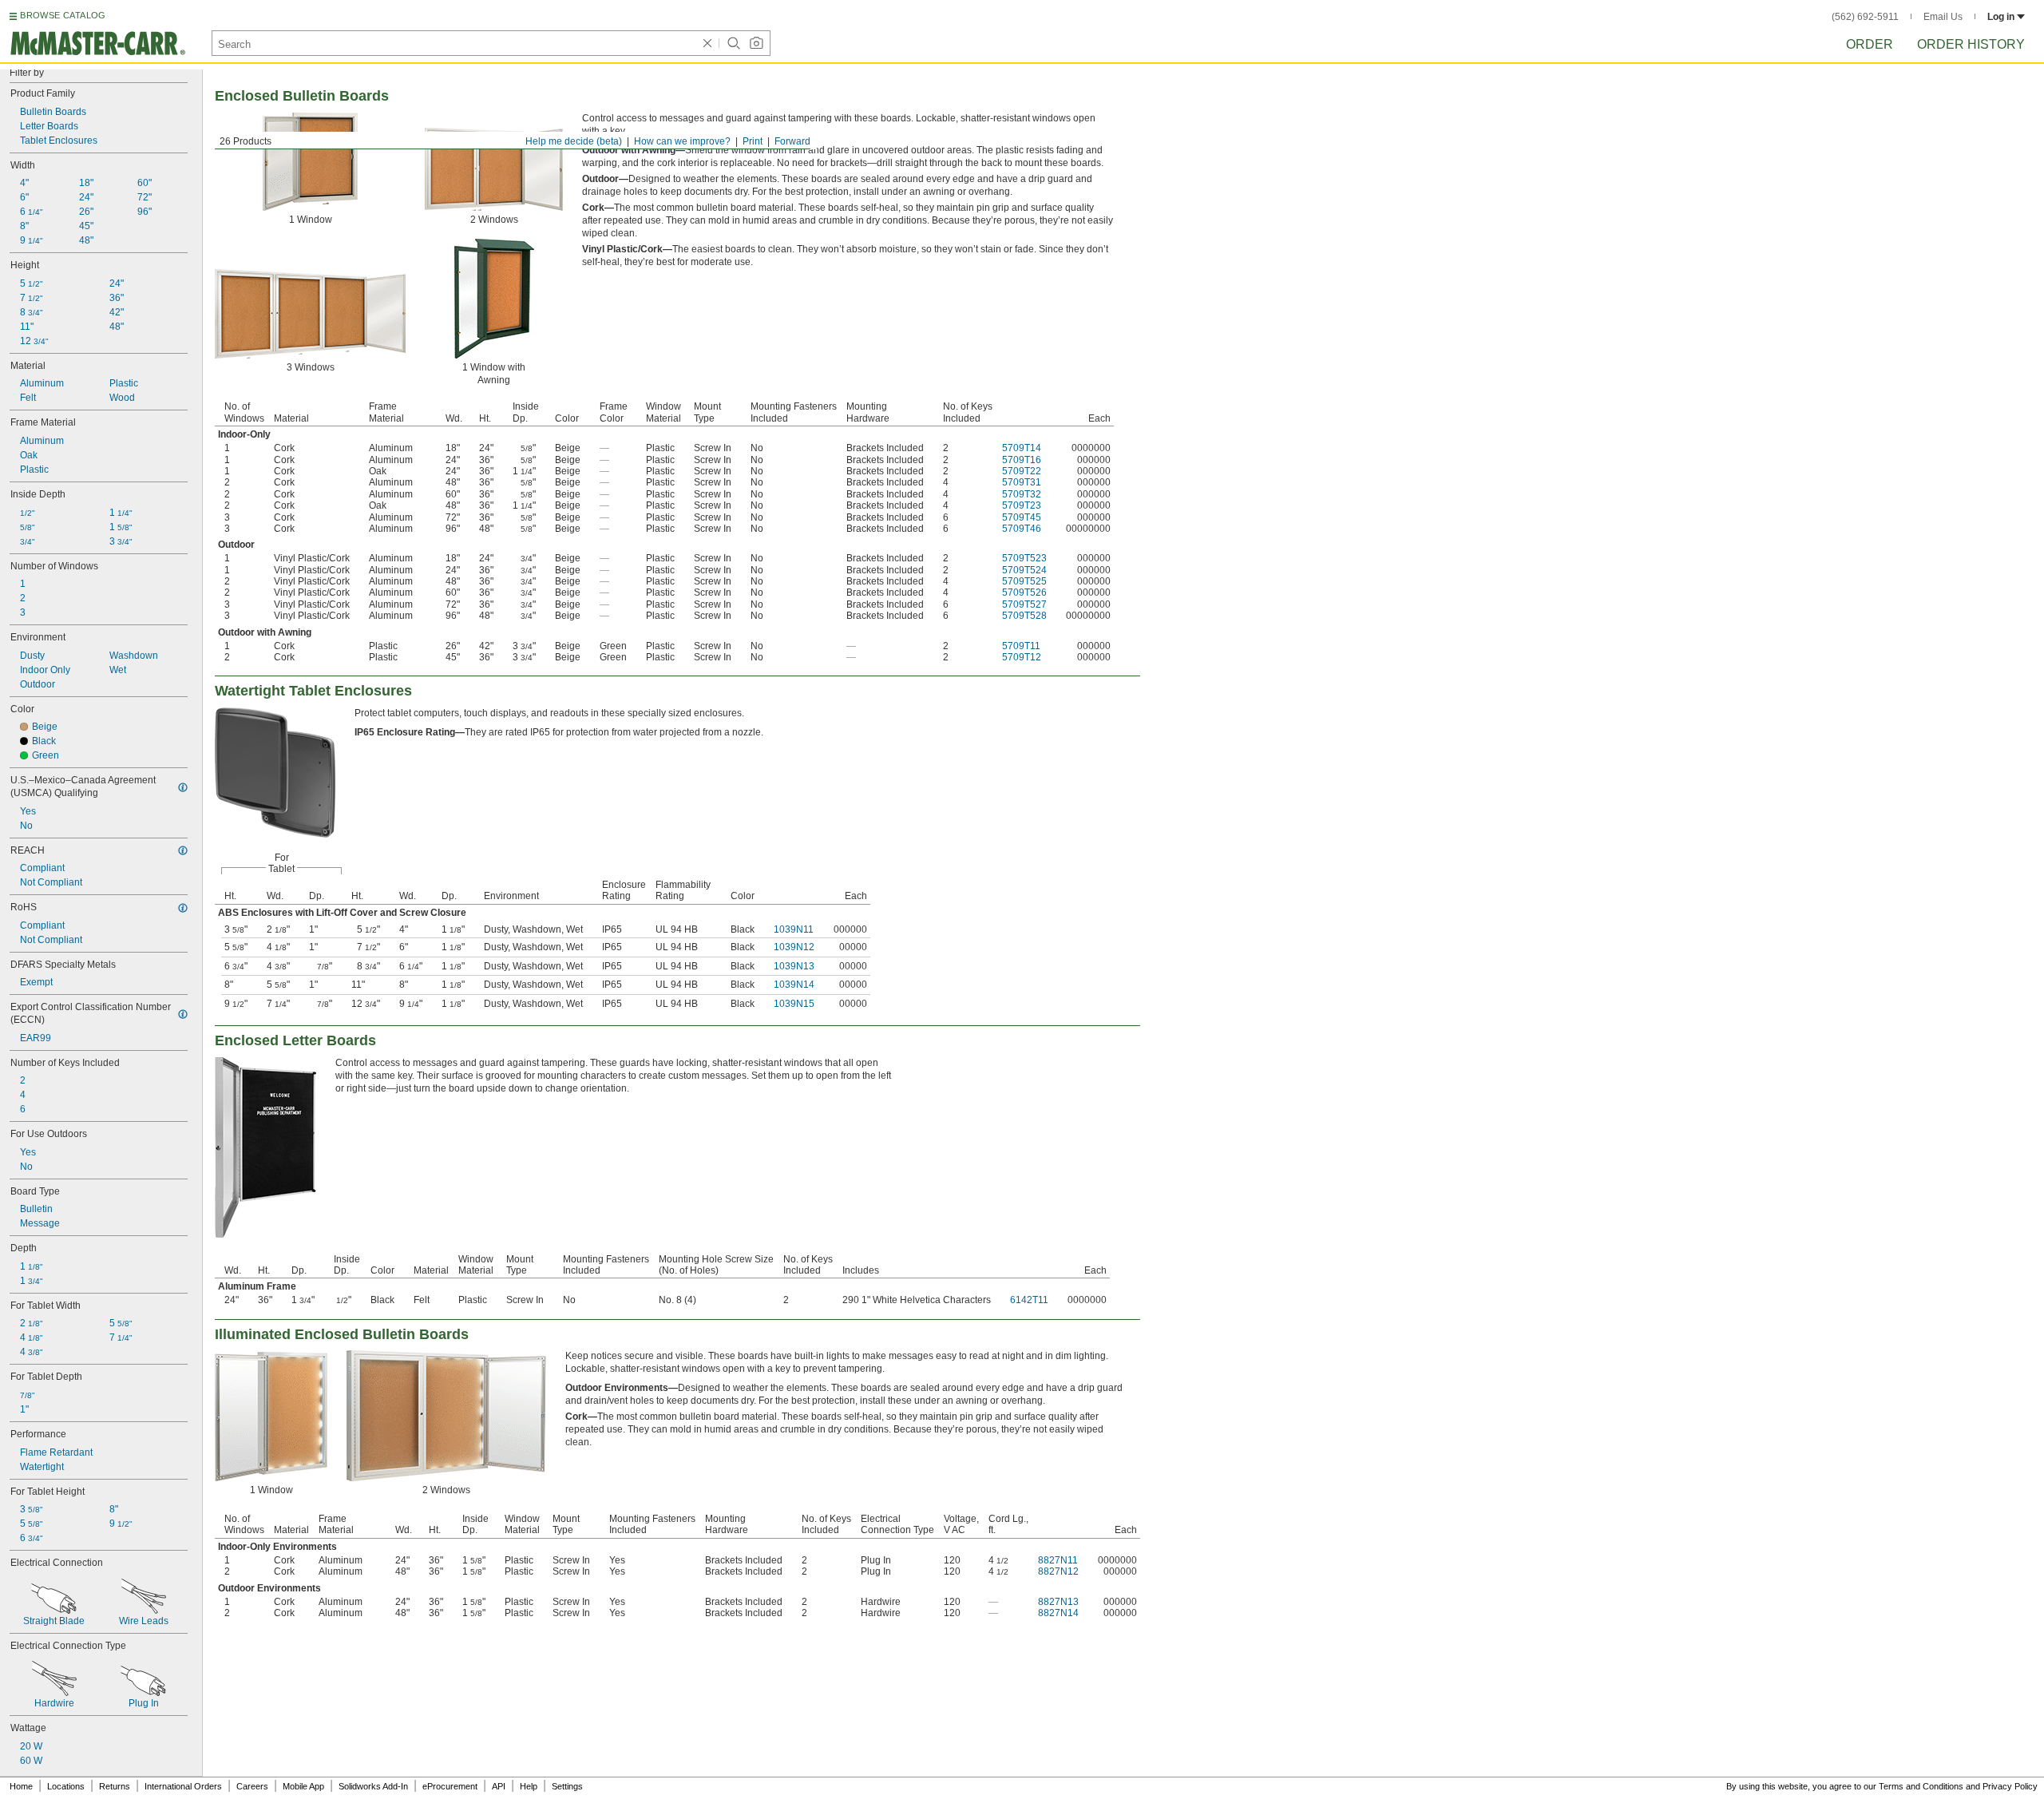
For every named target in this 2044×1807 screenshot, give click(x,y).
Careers (252, 1786)
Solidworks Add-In (373, 1786)
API (499, 1786)
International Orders (183, 1786)
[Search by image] (756, 43)
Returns (115, 1786)
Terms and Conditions (1921, 1786)
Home (21, 1786)
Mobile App (303, 1786)
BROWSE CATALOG (63, 15)
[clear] (707, 43)
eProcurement (450, 1786)
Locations (66, 1786)
